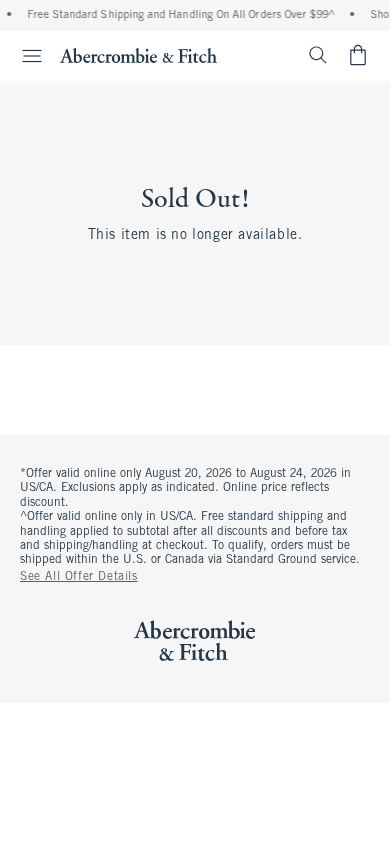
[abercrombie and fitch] (138, 55)
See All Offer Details (79, 577)
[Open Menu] (24, 56)
